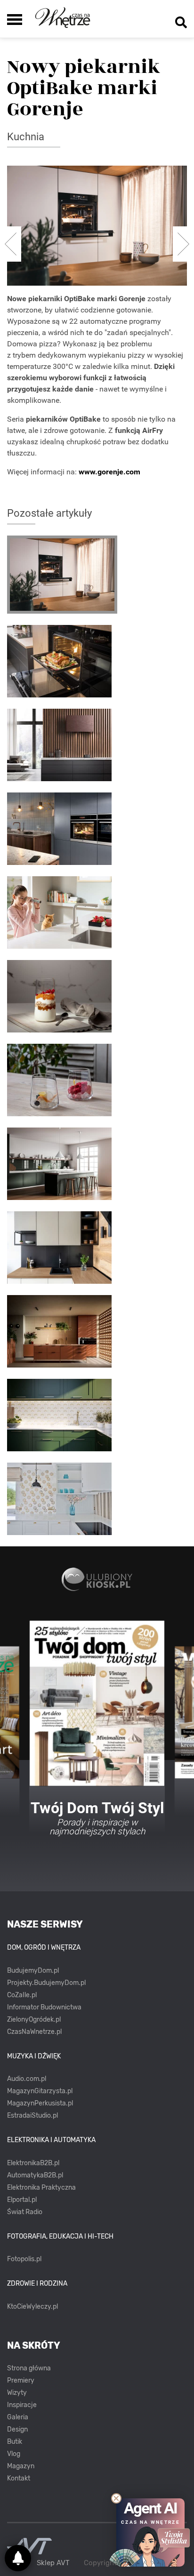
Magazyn (21, 2466)
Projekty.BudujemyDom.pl (46, 1983)
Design (17, 2429)
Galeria (18, 2417)
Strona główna (29, 2368)
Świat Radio (25, 2212)
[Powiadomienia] (18, 2558)
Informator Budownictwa (44, 2007)
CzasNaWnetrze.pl (34, 2032)
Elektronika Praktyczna (41, 2188)
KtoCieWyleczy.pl (32, 2307)
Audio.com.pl (27, 2079)
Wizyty (17, 2393)
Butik (15, 2442)
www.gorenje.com (109, 472)
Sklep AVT (53, 2563)
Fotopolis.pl (24, 2259)
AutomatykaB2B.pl (35, 2175)
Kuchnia (26, 137)
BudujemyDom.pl (33, 1971)
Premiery (21, 2380)
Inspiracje (22, 2405)
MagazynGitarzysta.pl (40, 2091)
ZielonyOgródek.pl (34, 2020)
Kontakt (19, 2478)
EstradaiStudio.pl (32, 2116)
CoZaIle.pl (22, 1995)
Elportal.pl (22, 2200)
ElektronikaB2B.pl (33, 2163)
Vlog (14, 2454)
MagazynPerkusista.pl (40, 2103)
